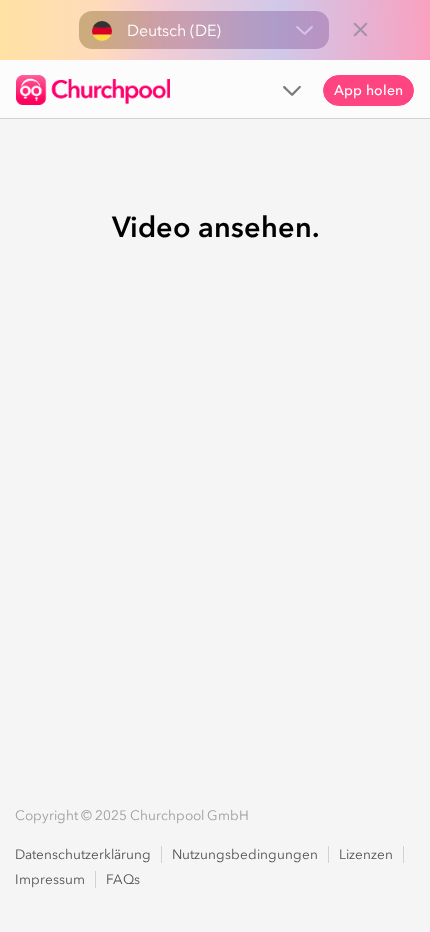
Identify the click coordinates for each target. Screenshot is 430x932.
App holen (368, 90)
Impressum (50, 879)
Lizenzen (366, 854)
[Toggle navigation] (292, 89)
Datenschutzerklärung (83, 854)
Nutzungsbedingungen (245, 854)
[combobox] (204, 30)
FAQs (123, 879)
